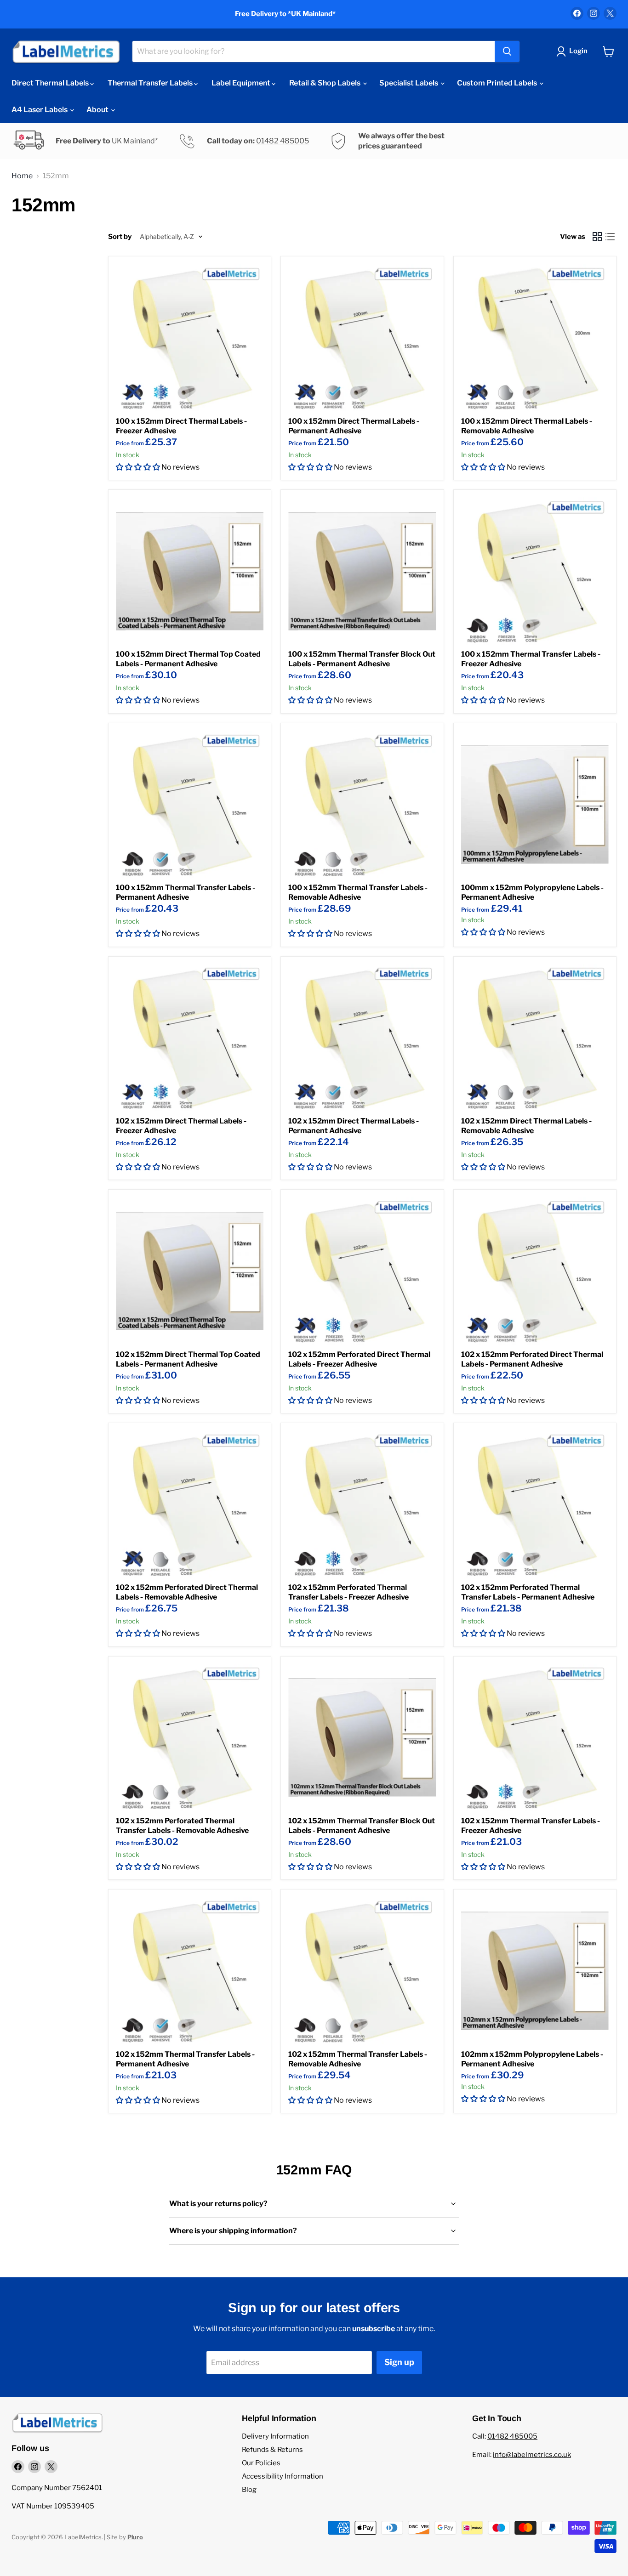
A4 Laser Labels (40, 110)
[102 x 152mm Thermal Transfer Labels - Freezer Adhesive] (535, 1738)
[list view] (610, 237)
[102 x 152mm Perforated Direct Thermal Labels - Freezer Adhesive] (362, 1271)
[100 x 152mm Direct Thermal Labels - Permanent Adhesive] (362, 338)
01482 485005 (283, 141)
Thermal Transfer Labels (151, 83)
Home (22, 176)
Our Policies (261, 2463)
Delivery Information (275, 2436)
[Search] (507, 51)
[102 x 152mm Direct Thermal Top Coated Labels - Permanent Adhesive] (190, 1271)
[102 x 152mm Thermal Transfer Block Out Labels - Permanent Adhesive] (362, 1738)
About (98, 110)
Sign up (399, 2362)
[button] (138, 467)
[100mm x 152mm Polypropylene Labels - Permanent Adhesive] (535, 804)
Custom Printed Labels (498, 83)
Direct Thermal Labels (51, 83)
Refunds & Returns (272, 2450)
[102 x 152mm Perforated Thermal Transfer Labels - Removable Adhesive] (190, 1738)
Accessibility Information (283, 2476)
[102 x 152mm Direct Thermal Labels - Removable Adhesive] (535, 1038)
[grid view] (597, 237)
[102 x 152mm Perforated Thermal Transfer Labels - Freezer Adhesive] (362, 1504)
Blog (249, 2490)
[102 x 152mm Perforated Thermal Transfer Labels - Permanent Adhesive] (535, 1504)
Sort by (120, 237)
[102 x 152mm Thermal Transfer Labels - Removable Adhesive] (362, 1971)
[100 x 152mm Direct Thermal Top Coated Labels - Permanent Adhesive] (190, 571)
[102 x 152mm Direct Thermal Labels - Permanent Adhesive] (362, 1038)
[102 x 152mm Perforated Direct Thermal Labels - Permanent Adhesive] (535, 1271)
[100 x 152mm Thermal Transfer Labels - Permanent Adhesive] (190, 804)
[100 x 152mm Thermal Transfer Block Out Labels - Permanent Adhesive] (362, 571)
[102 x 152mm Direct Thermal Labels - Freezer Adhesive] (190, 1038)
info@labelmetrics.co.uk (532, 2455)
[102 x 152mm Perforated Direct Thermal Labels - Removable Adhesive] (190, 1504)
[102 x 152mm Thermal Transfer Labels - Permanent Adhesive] (190, 1971)
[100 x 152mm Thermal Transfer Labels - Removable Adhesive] (362, 804)
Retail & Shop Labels (325, 83)
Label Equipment (242, 83)
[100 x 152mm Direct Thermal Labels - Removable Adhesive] (535, 338)
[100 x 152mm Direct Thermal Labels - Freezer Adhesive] (190, 338)
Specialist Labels (409, 83)
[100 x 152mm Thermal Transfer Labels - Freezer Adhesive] (535, 571)
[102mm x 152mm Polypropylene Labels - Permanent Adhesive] (535, 1971)
